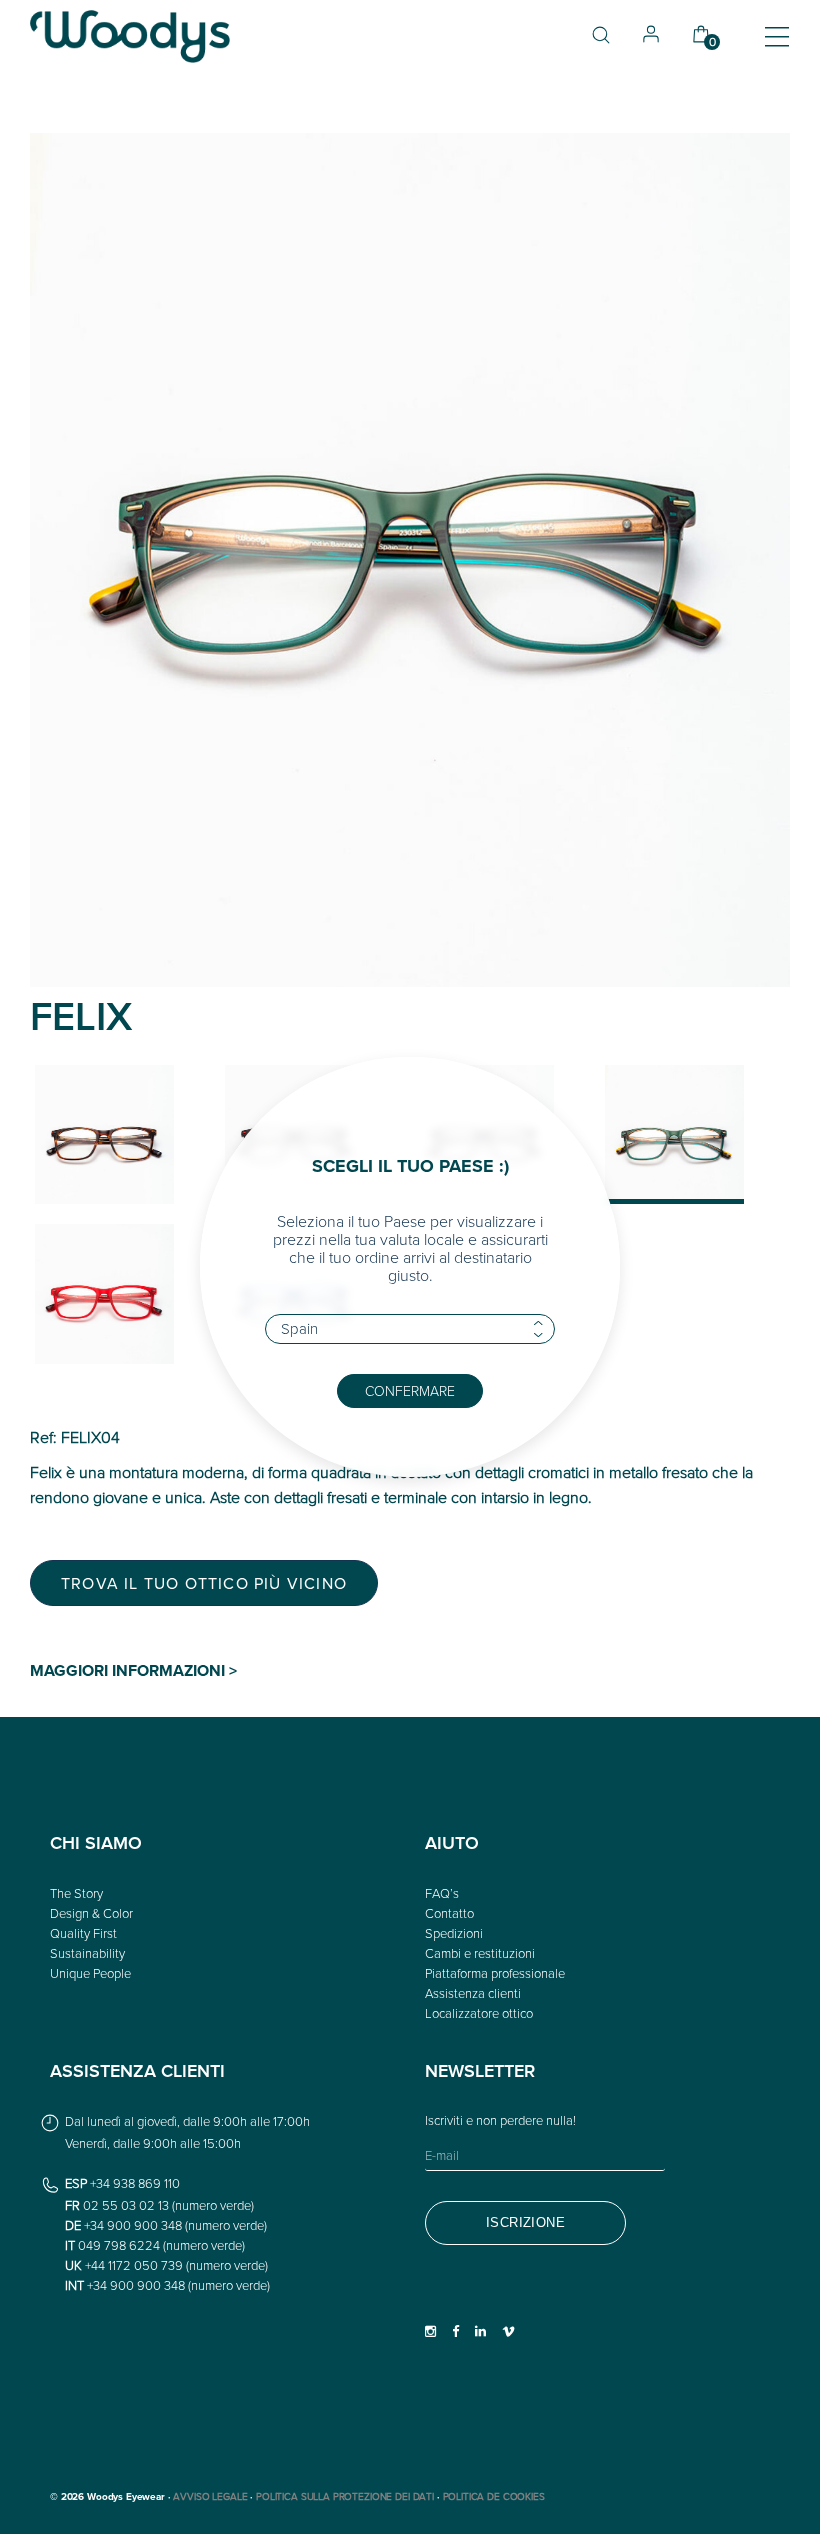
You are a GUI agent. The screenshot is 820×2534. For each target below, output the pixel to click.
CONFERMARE (410, 1390)
